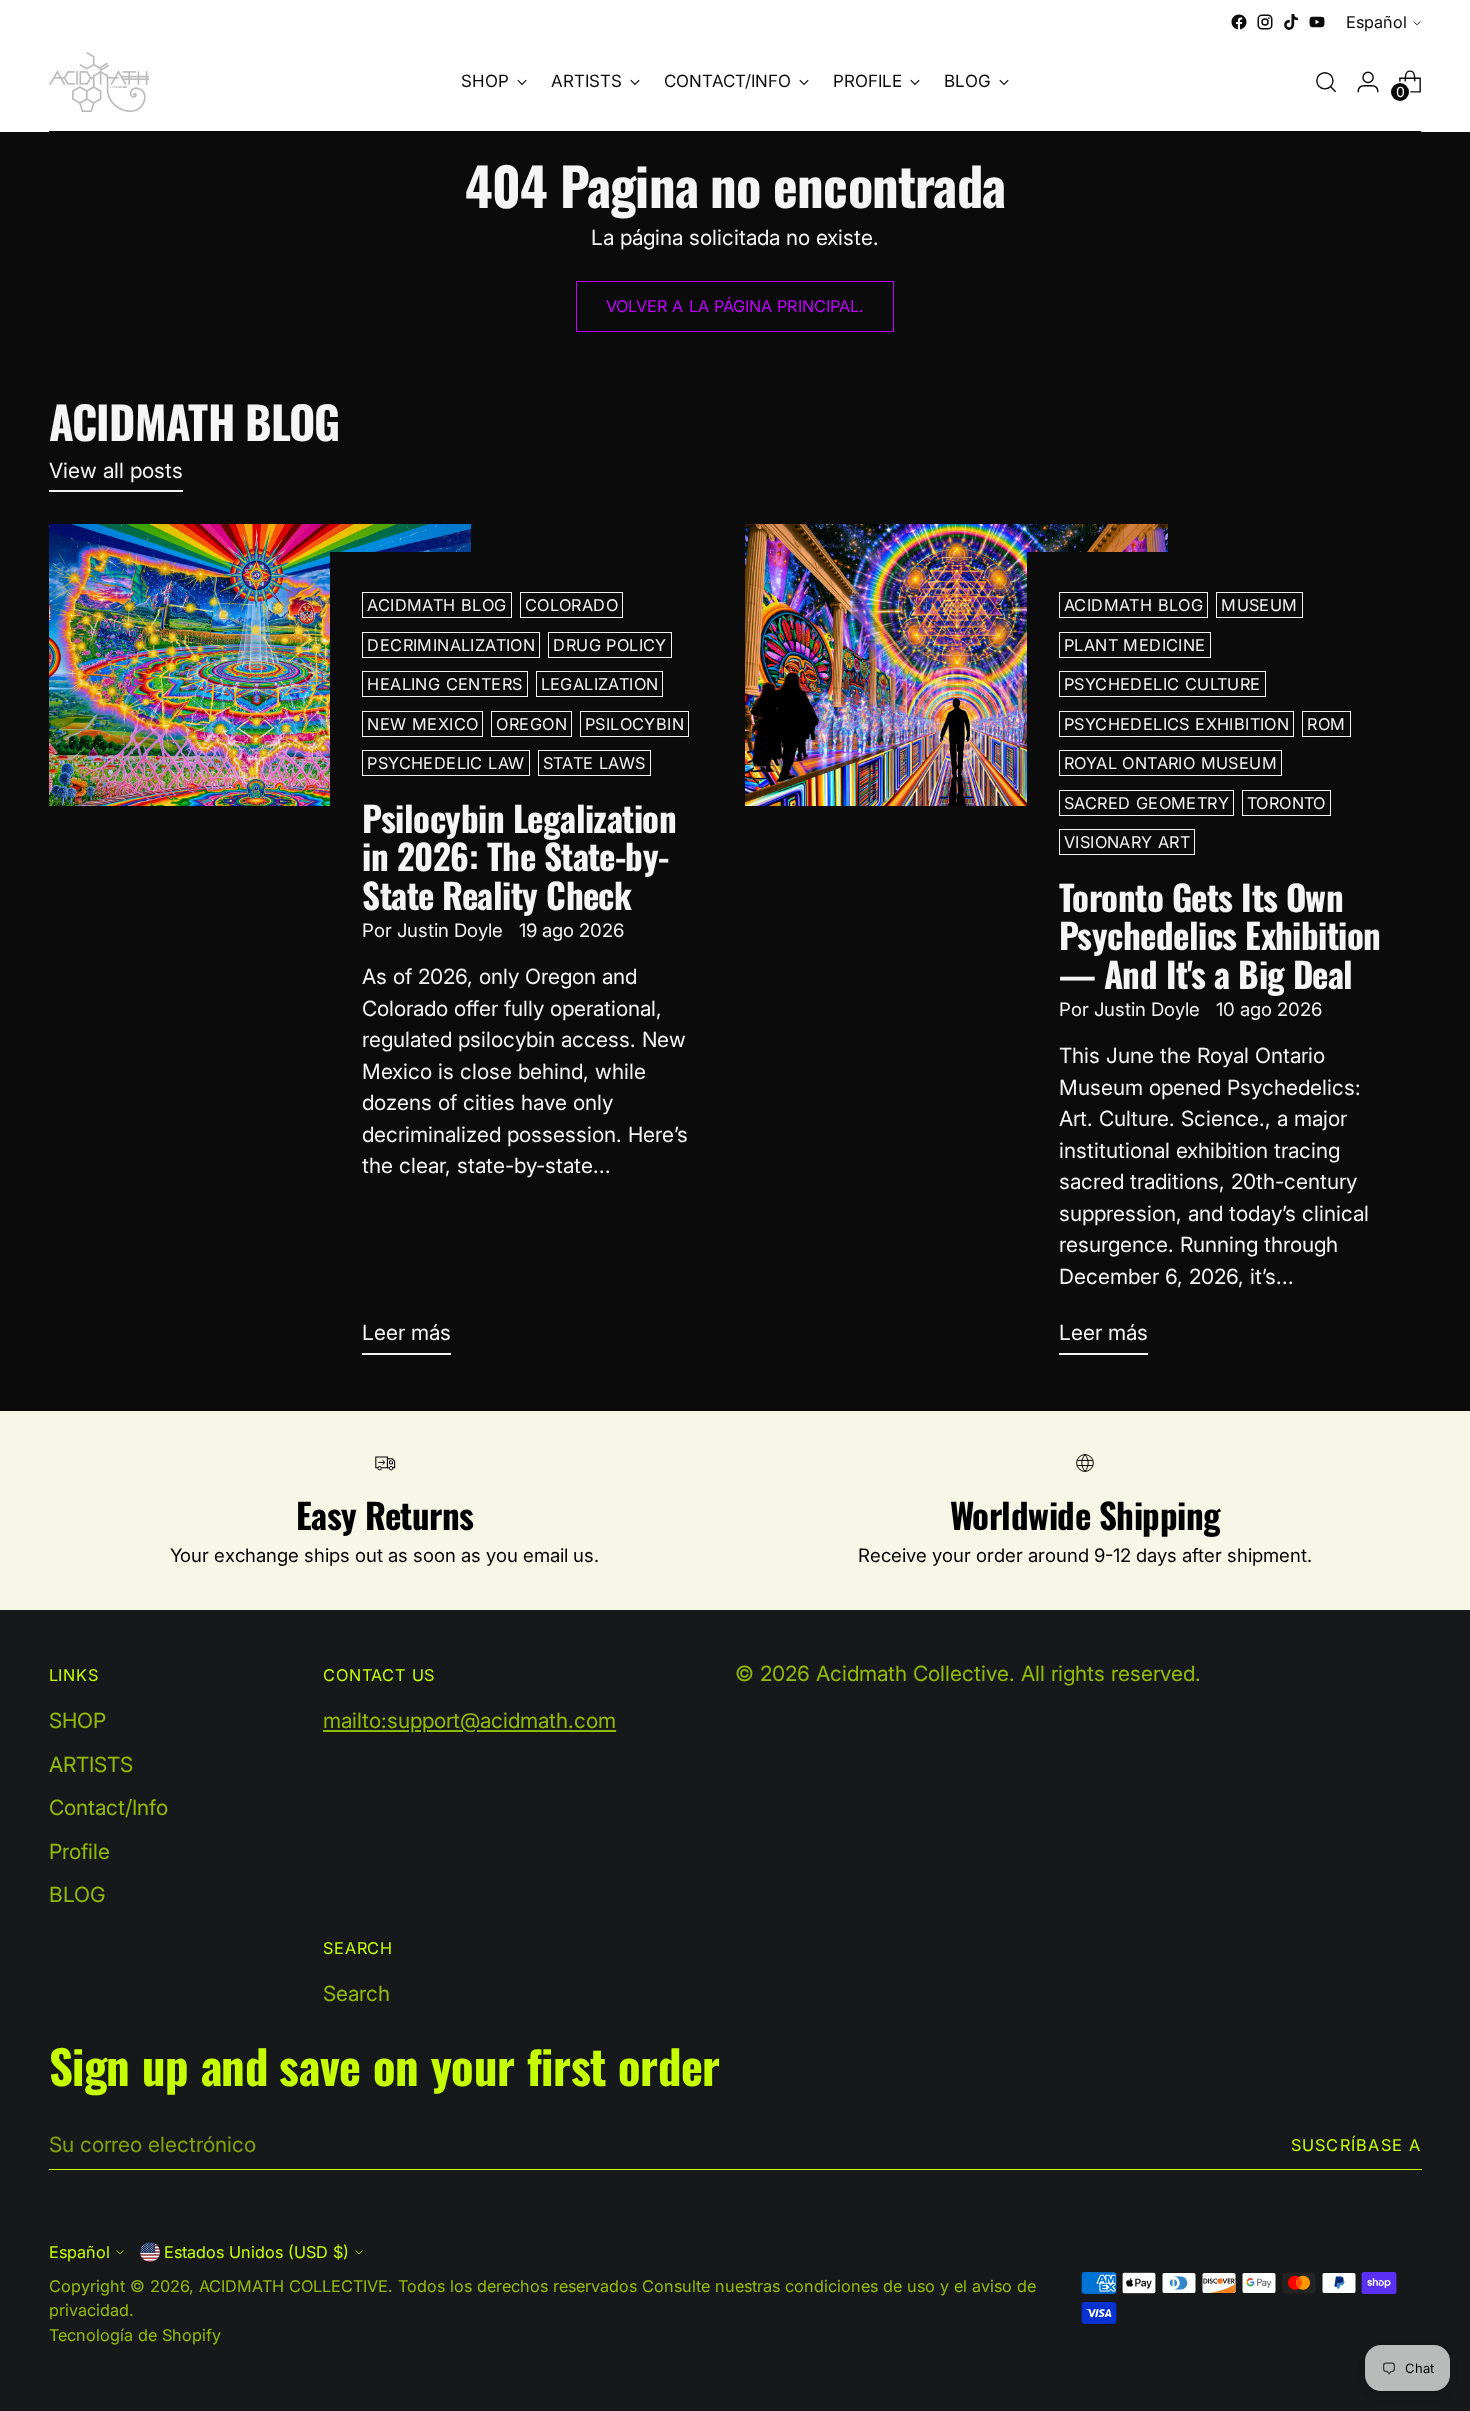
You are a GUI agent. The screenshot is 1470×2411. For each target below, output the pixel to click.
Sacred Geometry (1146, 803)
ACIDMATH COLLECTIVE (293, 2286)
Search (356, 1993)
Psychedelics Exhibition (1176, 724)
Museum (1259, 605)
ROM (1326, 724)
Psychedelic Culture (1162, 684)
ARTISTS (91, 1764)
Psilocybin (634, 724)
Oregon (531, 724)
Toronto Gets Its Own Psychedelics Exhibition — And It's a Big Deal (1220, 934)
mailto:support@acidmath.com (469, 1720)
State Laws (594, 763)
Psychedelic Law (445, 763)
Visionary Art (1127, 842)
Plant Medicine (1135, 645)
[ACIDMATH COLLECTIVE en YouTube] (1317, 22)
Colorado (571, 605)
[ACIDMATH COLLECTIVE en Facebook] (1239, 22)
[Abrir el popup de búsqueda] (1326, 82)
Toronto (1286, 803)
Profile (79, 1851)
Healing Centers (444, 684)
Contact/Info (108, 1807)
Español (1376, 22)
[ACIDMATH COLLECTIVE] (99, 82)
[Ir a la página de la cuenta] (1368, 82)
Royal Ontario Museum (1170, 763)
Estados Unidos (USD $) (256, 2252)
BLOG (77, 1894)
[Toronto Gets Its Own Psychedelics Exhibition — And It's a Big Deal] (956, 947)
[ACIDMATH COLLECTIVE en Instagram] (1265, 22)
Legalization (600, 684)
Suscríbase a (1356, 2145)
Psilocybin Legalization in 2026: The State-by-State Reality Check (519, 855)
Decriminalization (451, 645)
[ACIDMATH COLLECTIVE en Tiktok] (1291, 22)
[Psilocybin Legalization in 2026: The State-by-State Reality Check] (260, 947)
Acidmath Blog (436, 605)
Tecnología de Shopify (135, 2335)
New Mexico (422, 724)
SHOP (77, 1720)
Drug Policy (610, 645)
